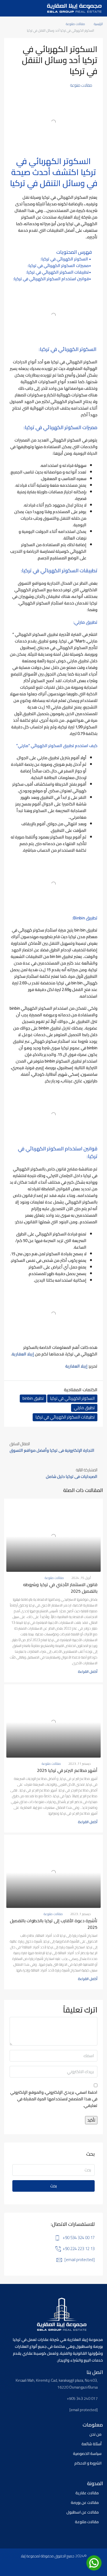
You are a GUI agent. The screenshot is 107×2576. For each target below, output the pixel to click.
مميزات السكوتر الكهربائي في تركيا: (58, 266)
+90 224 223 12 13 (79, 2249)
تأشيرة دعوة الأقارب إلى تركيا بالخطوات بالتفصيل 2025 (54, 1924)
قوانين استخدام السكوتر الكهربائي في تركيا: (51, 279)
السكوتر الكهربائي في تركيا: (65, 259)
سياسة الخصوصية (87, 2454)
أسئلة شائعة (91, 2444)
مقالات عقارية (87, 2493)
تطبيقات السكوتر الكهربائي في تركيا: (57, 272)
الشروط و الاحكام (88, 2463)
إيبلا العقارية (23, 1354)
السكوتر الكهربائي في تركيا (72, 1398)
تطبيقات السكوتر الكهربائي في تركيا (65, 1417)
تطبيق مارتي (84, 1408)
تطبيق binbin (33, 1398)
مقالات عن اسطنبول (83, 2512)
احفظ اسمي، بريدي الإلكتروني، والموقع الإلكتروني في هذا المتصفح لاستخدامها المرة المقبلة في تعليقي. (54, 2099)
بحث (54, 2186)
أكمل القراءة (88, 1671)
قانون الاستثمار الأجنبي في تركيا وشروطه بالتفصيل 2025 (60, 1588)
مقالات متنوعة (75, 24)
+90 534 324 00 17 (79, 2238)
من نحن (95, 2434)
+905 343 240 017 (82, 2399)
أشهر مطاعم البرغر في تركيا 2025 (67, 1770)
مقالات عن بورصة (85, 2503)
